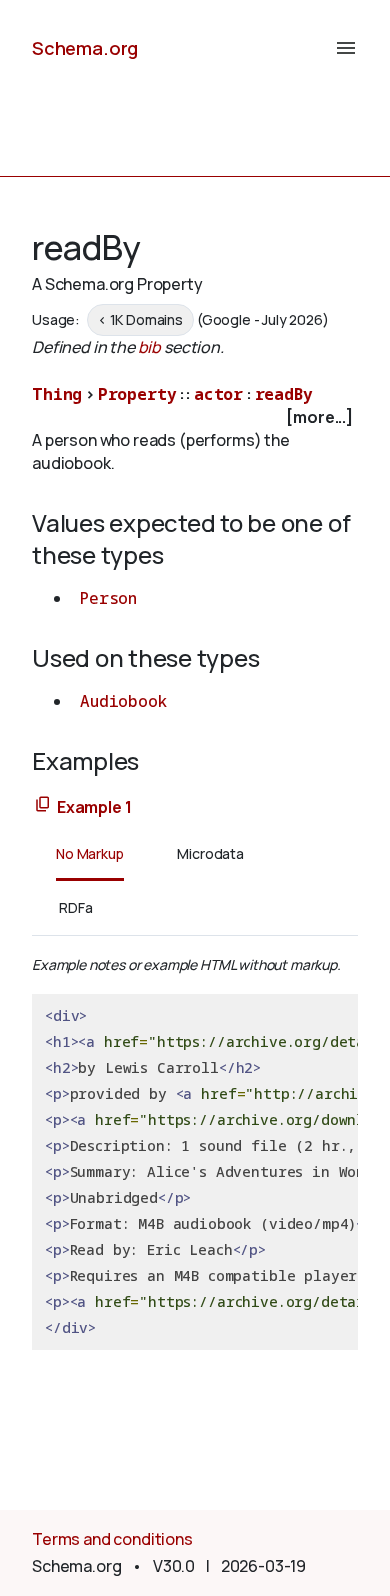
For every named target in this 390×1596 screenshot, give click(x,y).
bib (150, 347)
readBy (284, 394)
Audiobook (123, 701)
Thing (57, 394)
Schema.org (85, 48)
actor (218, 394)
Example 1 (94, 807)
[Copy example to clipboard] (43, 805)
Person (108, 598)
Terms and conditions (112, 1539)
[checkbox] (195, 417)
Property (137, 394)
